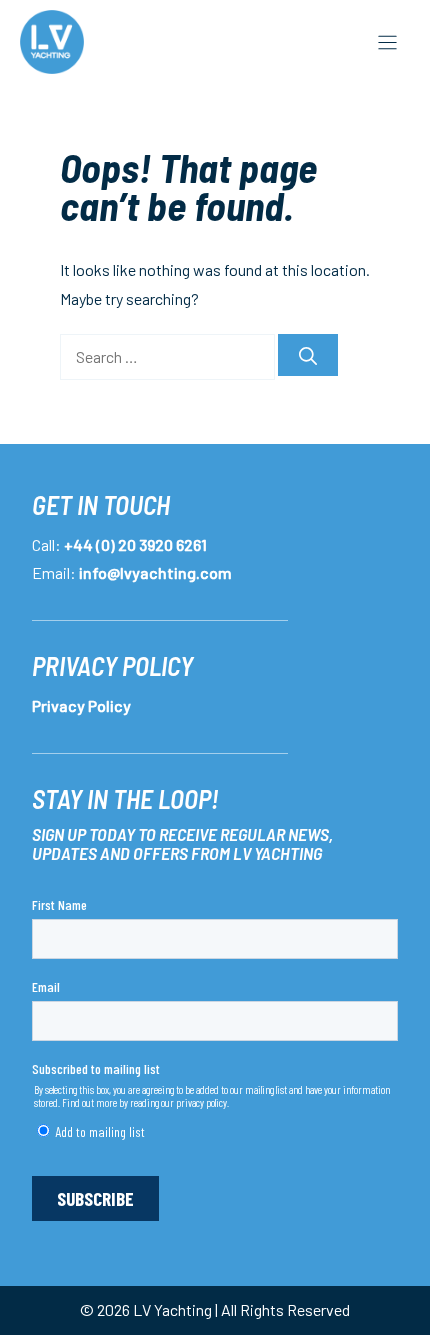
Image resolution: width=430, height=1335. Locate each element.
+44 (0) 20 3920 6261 (135, 544)
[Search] (308, 355)
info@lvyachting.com (155, 572)
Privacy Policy (81, 705)
